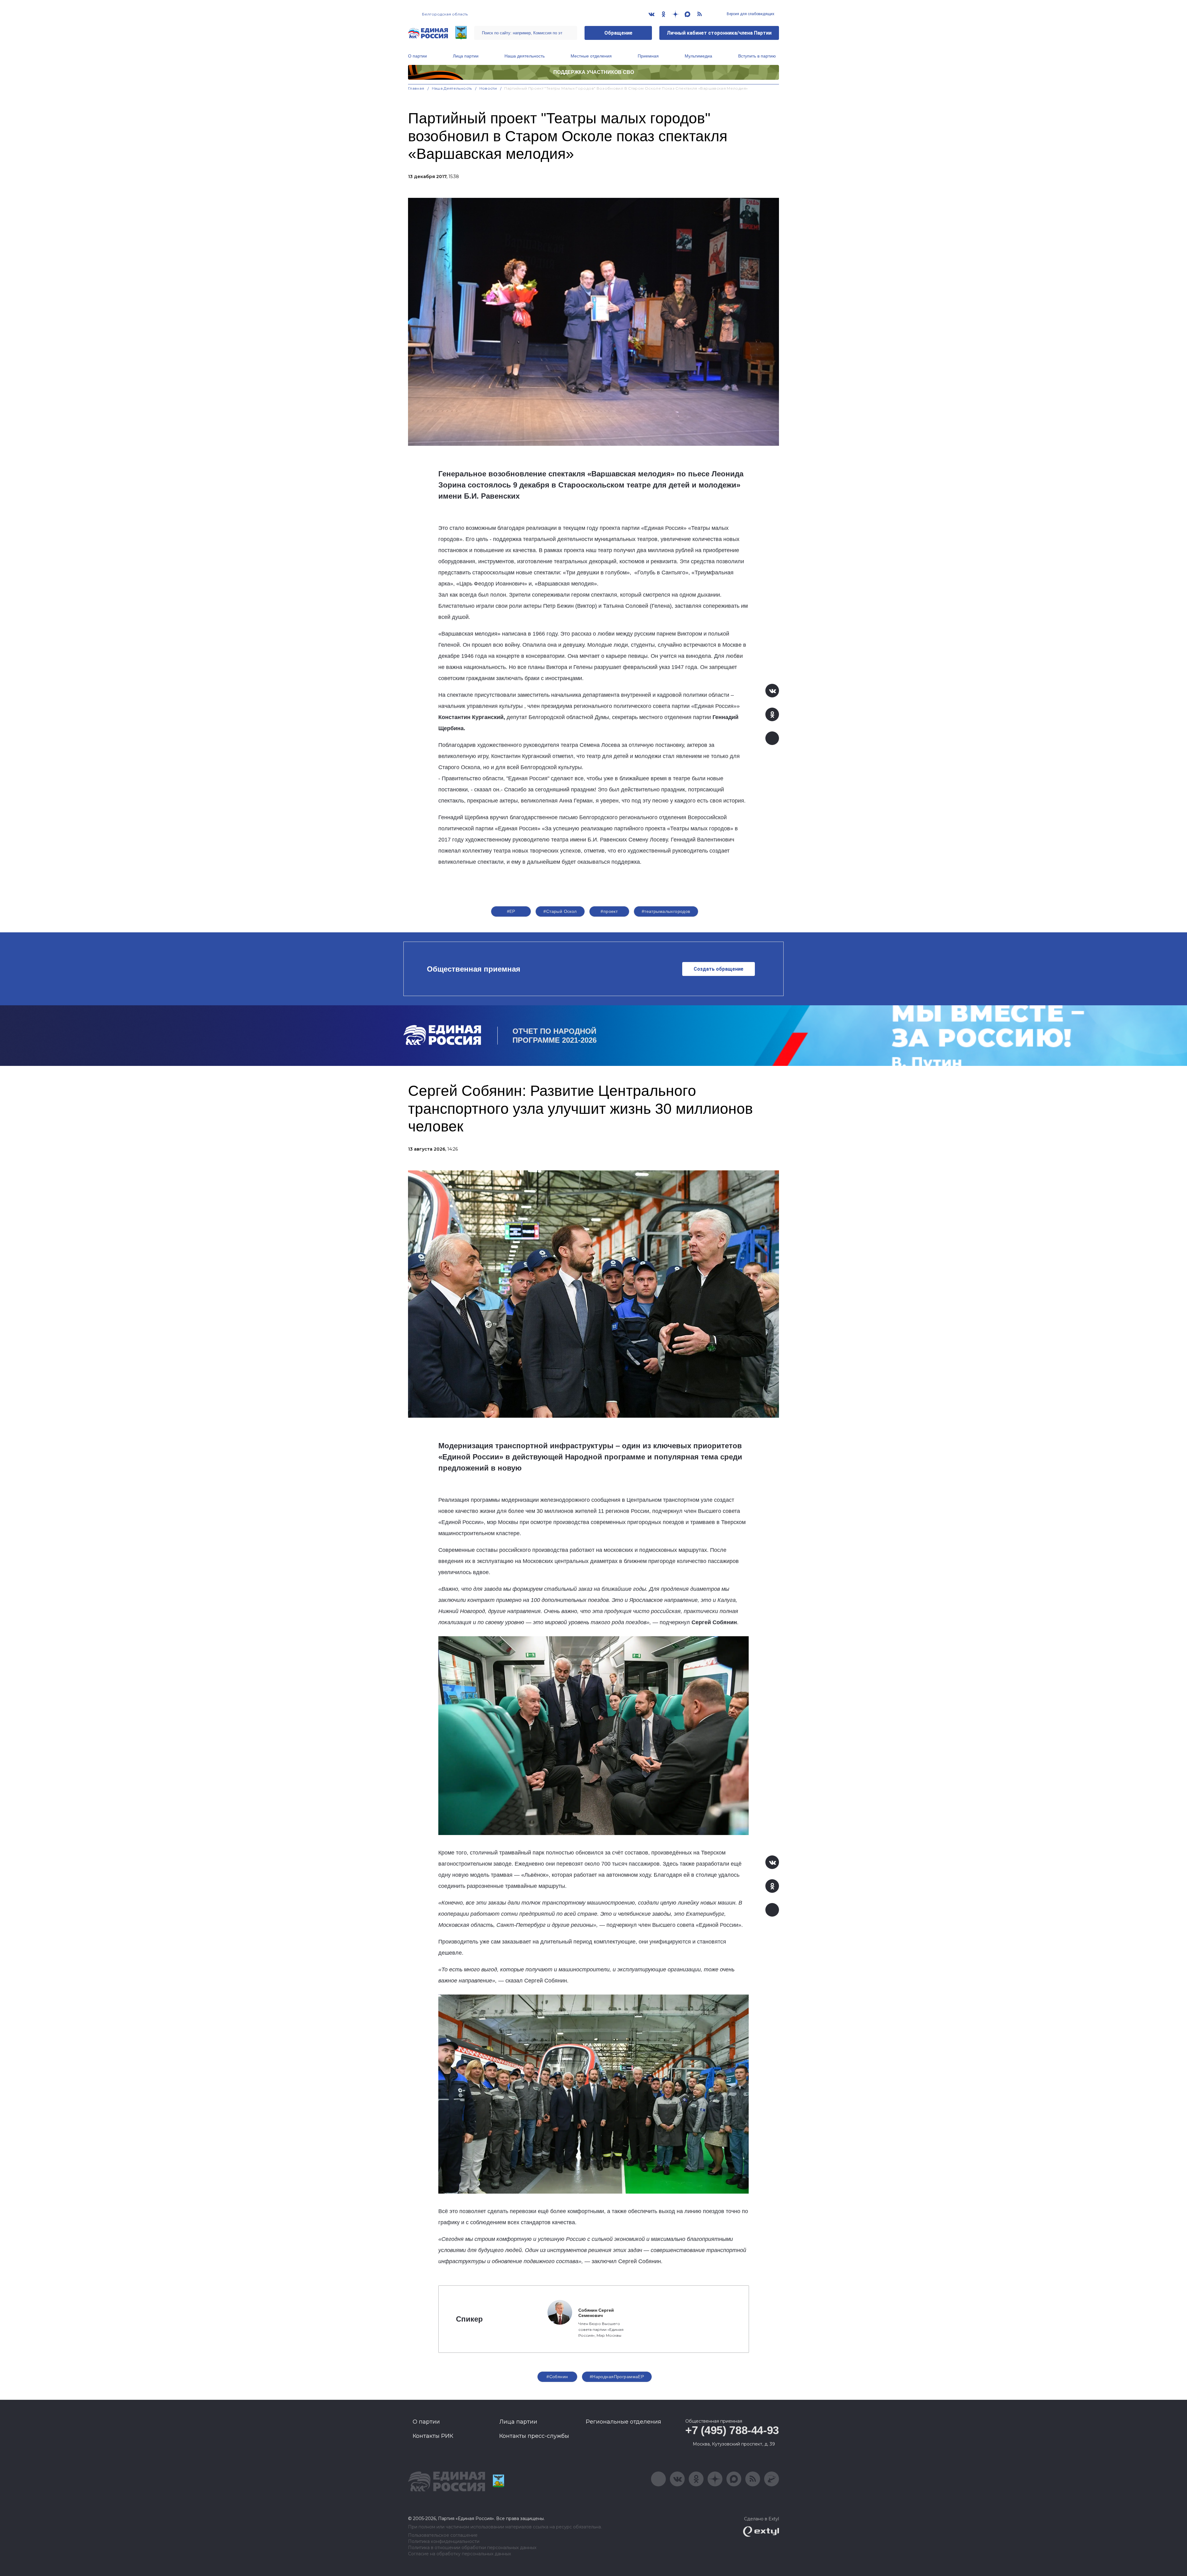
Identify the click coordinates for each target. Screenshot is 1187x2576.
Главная (416, 88)
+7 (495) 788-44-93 (732, 2430)
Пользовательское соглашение (443, 2535)
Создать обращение (719, 969)
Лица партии (466, 56)
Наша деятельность (525, 56)
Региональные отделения (623, 2422)
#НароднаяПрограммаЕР (617, 2377)
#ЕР (511, 911)
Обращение (618, 33)
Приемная (648, 56)
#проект (609, 911)
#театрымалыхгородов (666, 911)
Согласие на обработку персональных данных (459, 2554)
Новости (488, 88)
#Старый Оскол (560, 911)
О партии (417, 56)
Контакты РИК (433, 2436)
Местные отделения (591, 56)
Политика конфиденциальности (444, 2542)
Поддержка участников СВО (594, 72)
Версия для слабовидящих (750, 14)
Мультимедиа (698, 56)
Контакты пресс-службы (534, 2436)
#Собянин (557, 2377)
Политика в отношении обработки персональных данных (472, 2548)
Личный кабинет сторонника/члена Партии (719, 33)
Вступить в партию (757, 56)
